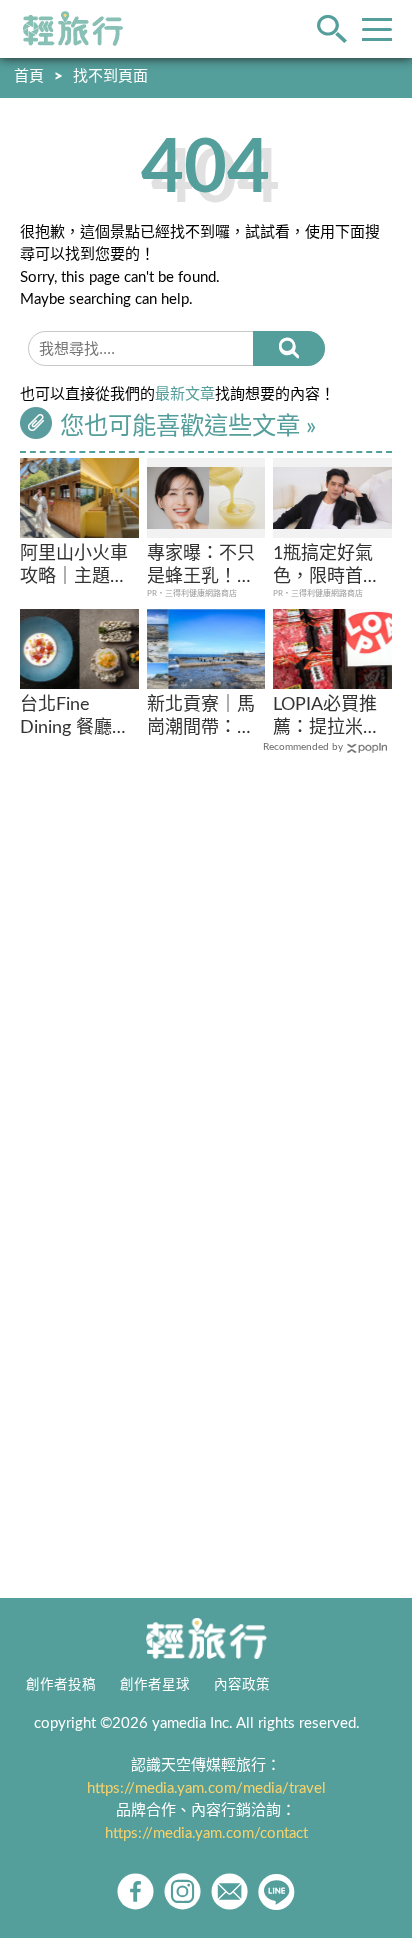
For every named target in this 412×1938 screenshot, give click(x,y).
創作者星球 (155, 1685)
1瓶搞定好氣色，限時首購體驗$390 (327, 567)
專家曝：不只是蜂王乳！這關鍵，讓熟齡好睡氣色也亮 (201, 567)
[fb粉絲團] (135, 1891)
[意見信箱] (229, 1891)
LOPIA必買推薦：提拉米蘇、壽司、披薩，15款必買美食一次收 (328, 718)
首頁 (29, 76)
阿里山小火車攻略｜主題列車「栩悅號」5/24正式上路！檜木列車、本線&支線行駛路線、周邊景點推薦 (74, 567)
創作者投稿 (61, 1685)
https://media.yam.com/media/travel (206, 1788)
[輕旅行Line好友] (276, 1891)
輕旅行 (73, 29)
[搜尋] (289, 348)
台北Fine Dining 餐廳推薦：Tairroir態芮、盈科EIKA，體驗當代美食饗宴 (75, 718)
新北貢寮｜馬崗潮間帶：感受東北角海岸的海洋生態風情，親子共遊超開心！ (201, 718)
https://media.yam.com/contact (206, 1833)
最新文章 (185, 394)
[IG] (182, 1891)
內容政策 (242, 1685)
